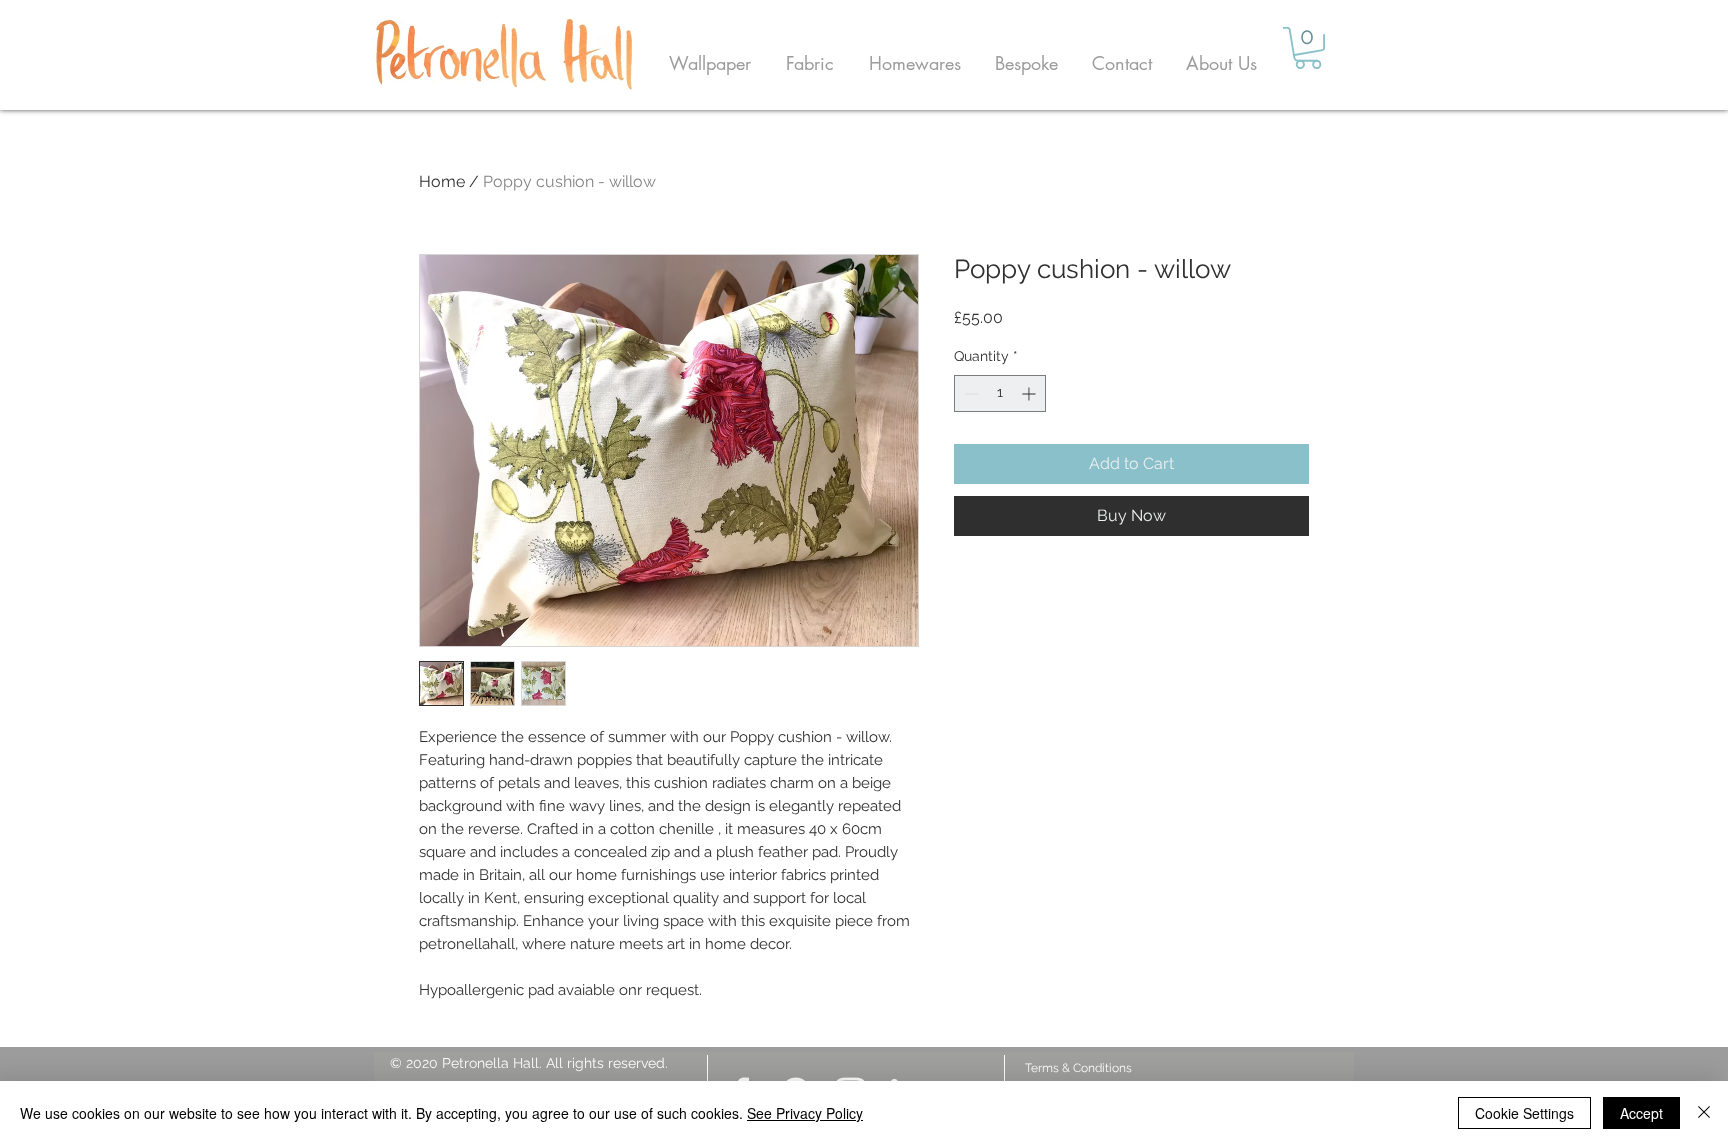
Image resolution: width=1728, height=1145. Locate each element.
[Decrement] (969, 393)
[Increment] (1030, 393)
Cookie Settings (1524, 1113)
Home (442, 181)
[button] (709, 63)
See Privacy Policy (805, 1113)
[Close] (1704, 1113)
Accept (1641, 1113)
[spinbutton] (1000, 393)
